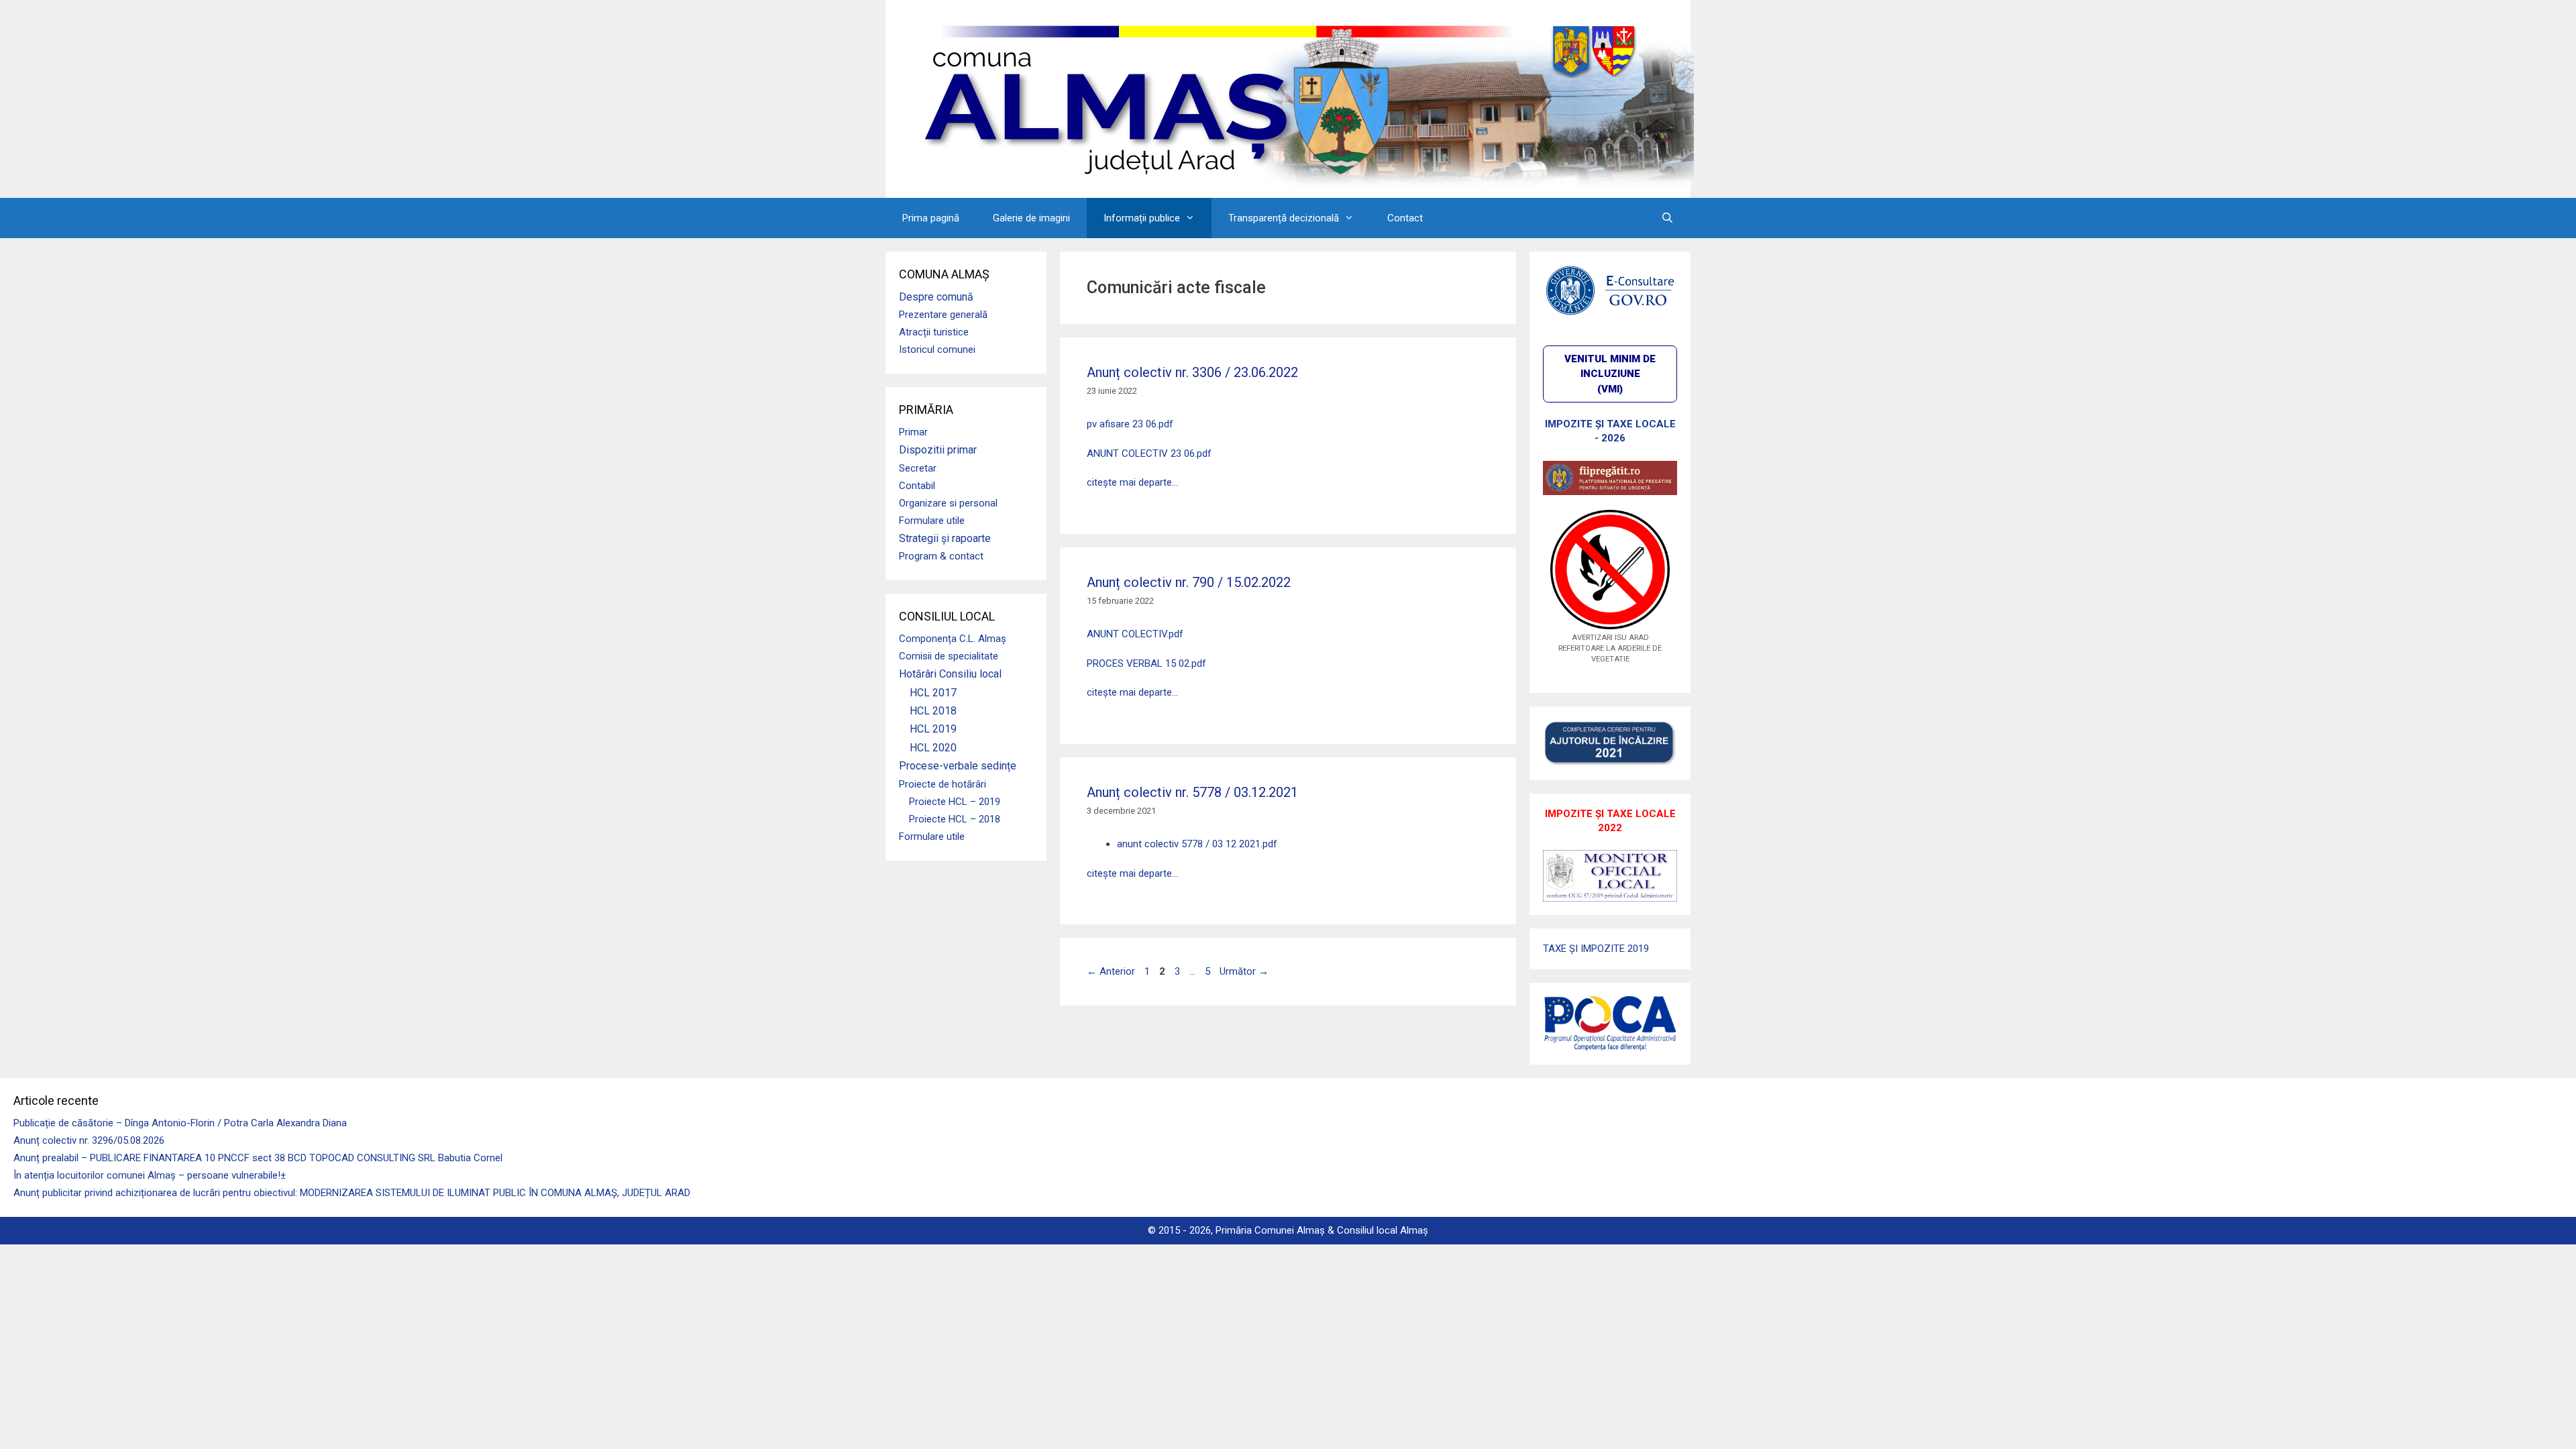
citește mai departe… (1132, 482)
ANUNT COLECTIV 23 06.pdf (1149, 453)
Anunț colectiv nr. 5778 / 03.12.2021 (1192, 792)
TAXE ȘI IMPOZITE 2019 (1596, 949)
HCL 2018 (933, 711)
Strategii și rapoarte (945, 538)
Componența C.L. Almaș (953, 639)
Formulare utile (932, 521)
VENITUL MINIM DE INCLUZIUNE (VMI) (1610, 374)
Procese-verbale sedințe (958, 766)
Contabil (917, 486)
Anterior (1111, 971)
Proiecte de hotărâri (943, 784)
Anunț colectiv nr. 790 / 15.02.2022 (1189, 582)
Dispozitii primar (938, 450)
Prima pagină (931, 218)
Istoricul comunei (937, 350)
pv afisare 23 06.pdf (1130, 424)
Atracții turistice (934, 332)
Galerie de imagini (1031, 218)
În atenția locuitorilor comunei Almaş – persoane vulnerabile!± (150, 1175)
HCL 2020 (933, 748)
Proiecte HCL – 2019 (955, 802)
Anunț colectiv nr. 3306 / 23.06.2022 (1192, 372)
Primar (913, 432)
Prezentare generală (943, 315)
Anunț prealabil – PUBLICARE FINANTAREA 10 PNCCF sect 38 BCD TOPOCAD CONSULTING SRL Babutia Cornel (258, 1158)
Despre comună (936, 297)
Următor (1244, 971)
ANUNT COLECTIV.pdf (1135, 634)
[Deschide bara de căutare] (1667, 218)
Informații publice (1142, 218)
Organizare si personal (948, 503)
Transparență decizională (1284, 218)
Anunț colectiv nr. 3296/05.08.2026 (89, 1140)
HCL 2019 (933, 729)
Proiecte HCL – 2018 (955, 819)
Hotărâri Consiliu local (950, 674)
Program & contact (941, 556)
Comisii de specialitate (949, 656)
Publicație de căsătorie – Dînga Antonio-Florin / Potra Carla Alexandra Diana (180, 1123)
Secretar (918, 468)
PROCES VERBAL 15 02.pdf (1146, 663)
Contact (1405, 218)
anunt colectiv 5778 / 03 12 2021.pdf (1197, 844)
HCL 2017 (933, 693)
